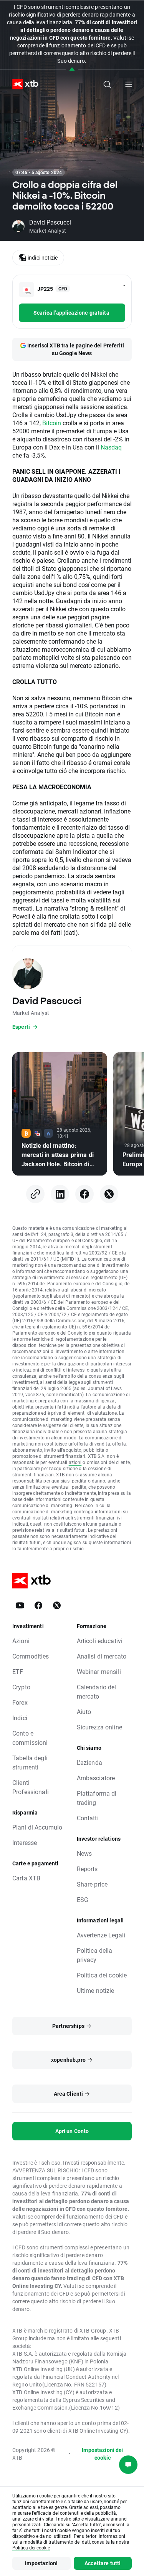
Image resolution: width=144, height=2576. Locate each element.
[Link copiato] (35, 1194)
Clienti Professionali (31, 1787)
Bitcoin (52, 423)
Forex (20, 1702)
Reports (87, 1869)
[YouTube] (20, 1605)
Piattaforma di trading (97, 1798)
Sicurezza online (99, 1727)
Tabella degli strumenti (30, 1762)
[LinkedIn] (60, 1194)
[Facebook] (84, 1194)
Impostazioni (41, 2563)
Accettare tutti (103, 2563)
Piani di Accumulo (37, 1827)
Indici (20, 1718)
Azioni (21, 1641)
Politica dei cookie (102, 1975)
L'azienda (89, 1762)
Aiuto (84, 1711)
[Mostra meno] (72, 70)
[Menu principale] (129, 84)
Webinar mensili (99, 1671)
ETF (18, 1671)
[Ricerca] (107, 84)
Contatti (88, 1818)
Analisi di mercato (102, 1656)
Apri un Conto (72, 2131)
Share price (92, 1884)
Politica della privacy (95, 1955)
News (84, 1853)
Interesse (25, 1842)
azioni (75, 1462)
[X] (109, 1194)
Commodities (31, 1656)
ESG (83, 1899)
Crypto (21, 1687)
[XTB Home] (22, 84)
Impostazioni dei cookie (103, 2454)
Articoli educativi (100, 1641)
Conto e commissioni (30, 1738)
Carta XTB (26, 1878)
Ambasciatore (96, 1778)
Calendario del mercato (97, 1691)
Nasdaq (111, 447)
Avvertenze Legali (101, 1935)
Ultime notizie (96, 1990)
